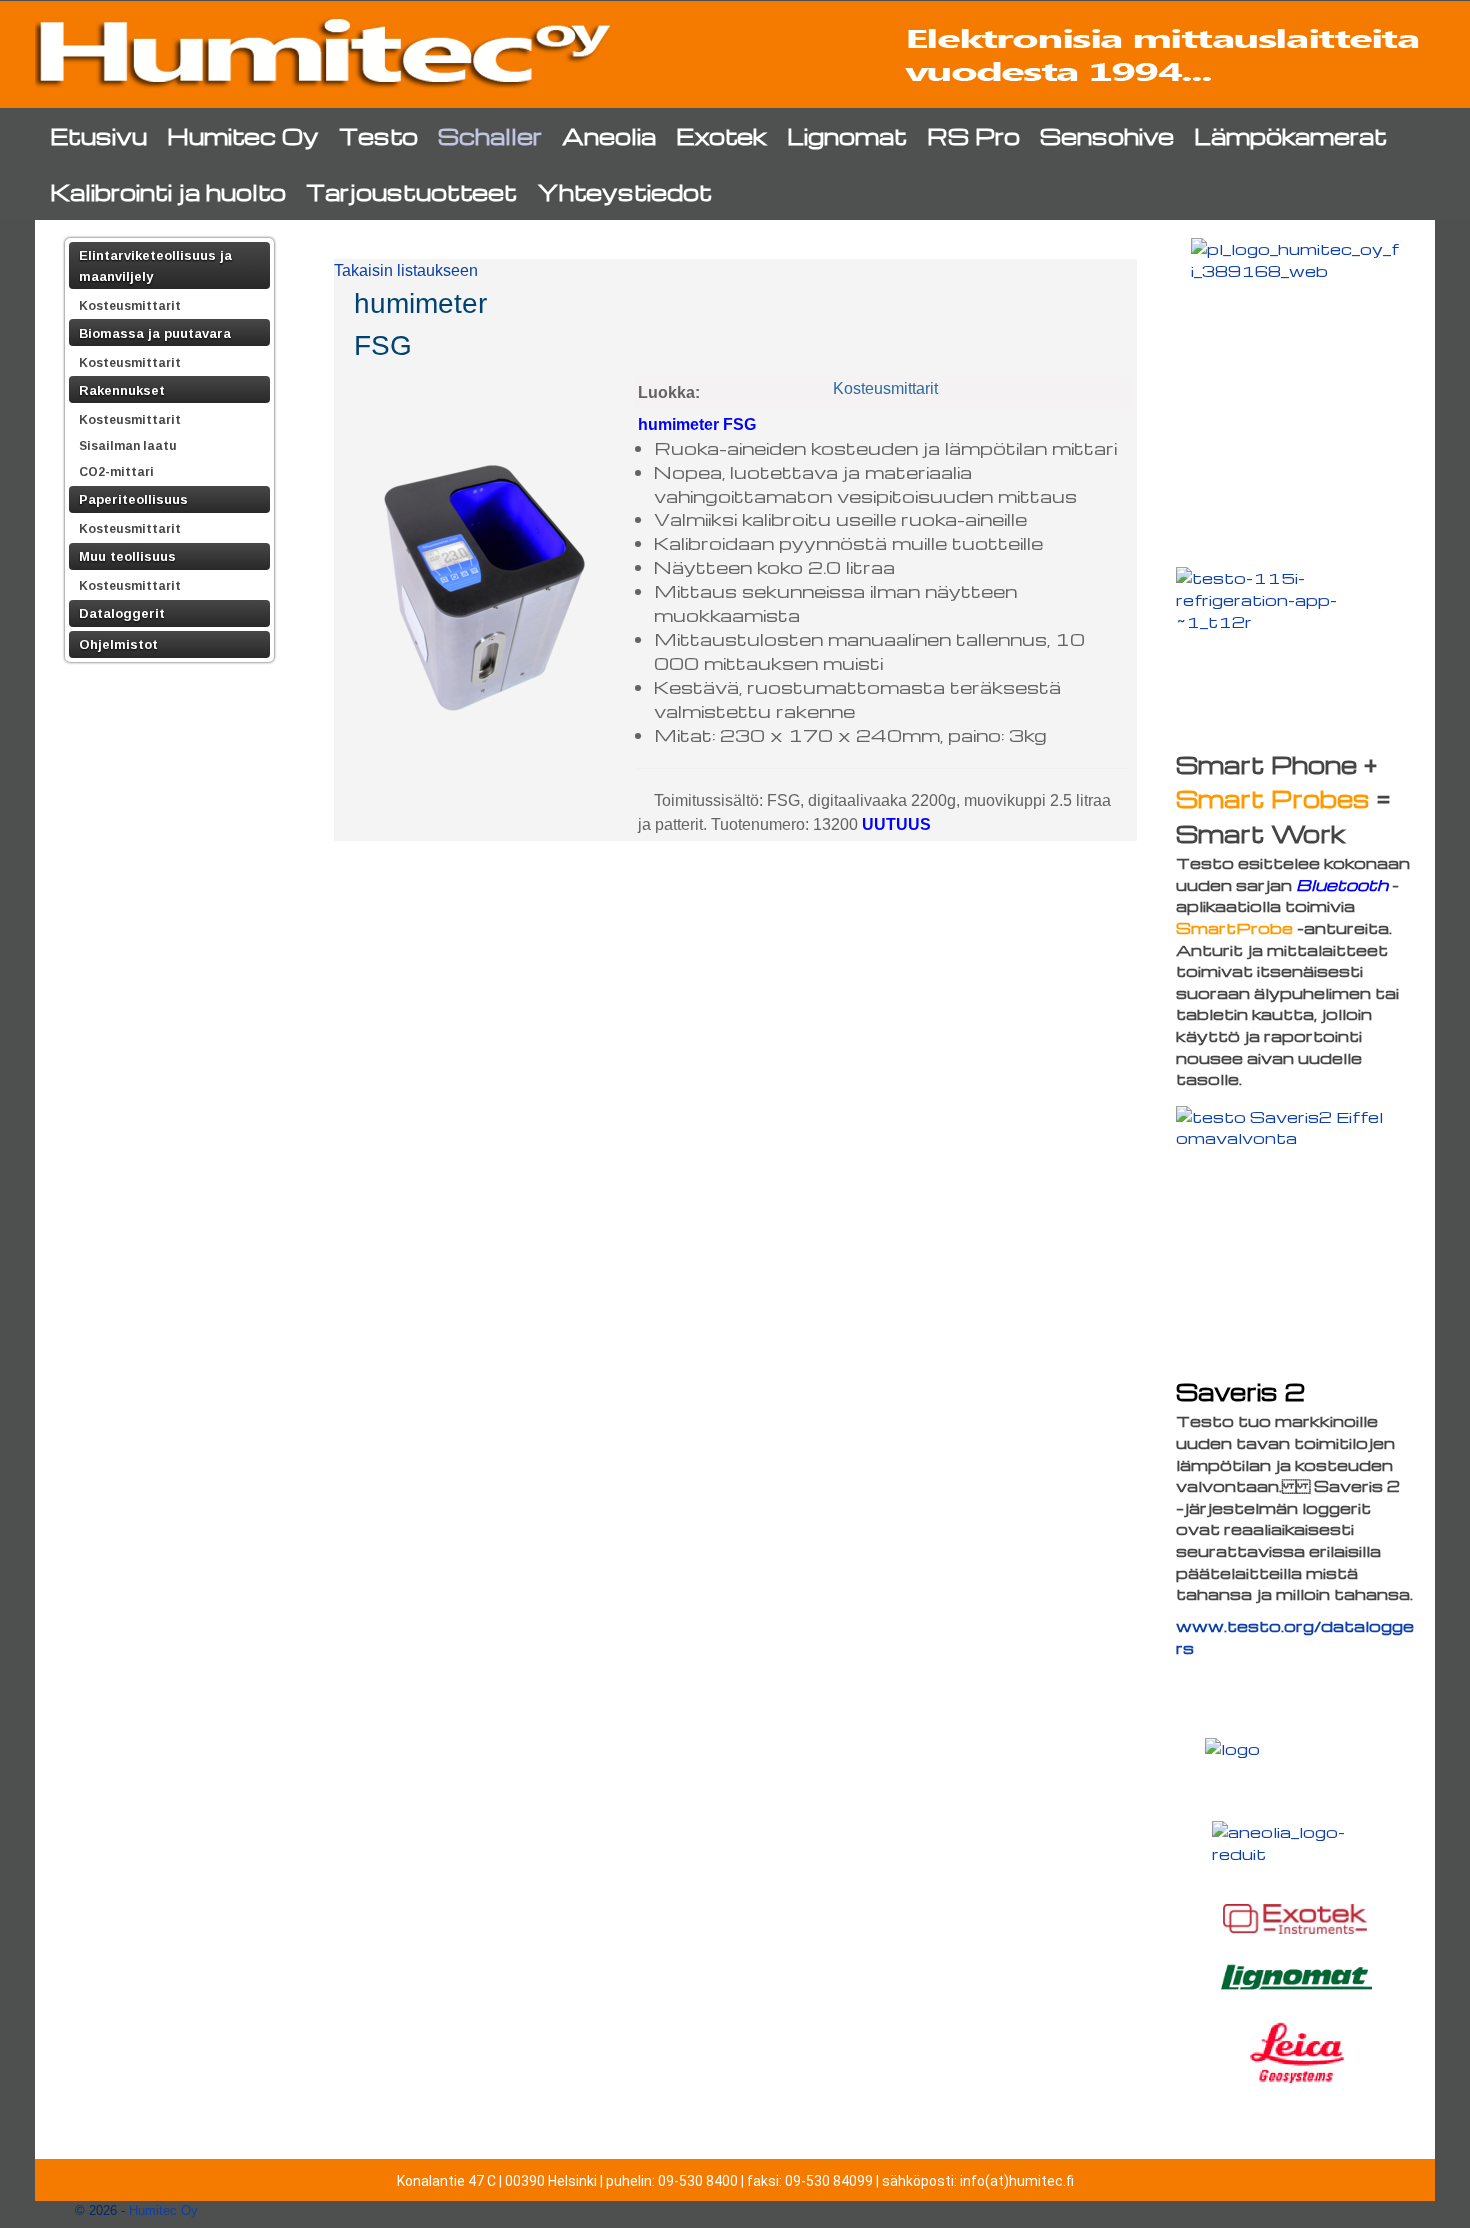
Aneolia (609, 135)
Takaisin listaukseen (406, 270)
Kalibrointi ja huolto (168, 191)
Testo (378, 135)
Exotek (721, 135)
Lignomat (847, 135)
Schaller (490, 135)
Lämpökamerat (1290, 135)
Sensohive (1107, 135)
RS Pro (973, 135)
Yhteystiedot (624, 191)
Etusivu (98, 135)
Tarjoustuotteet (411, 191)
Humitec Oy (243, 135)
